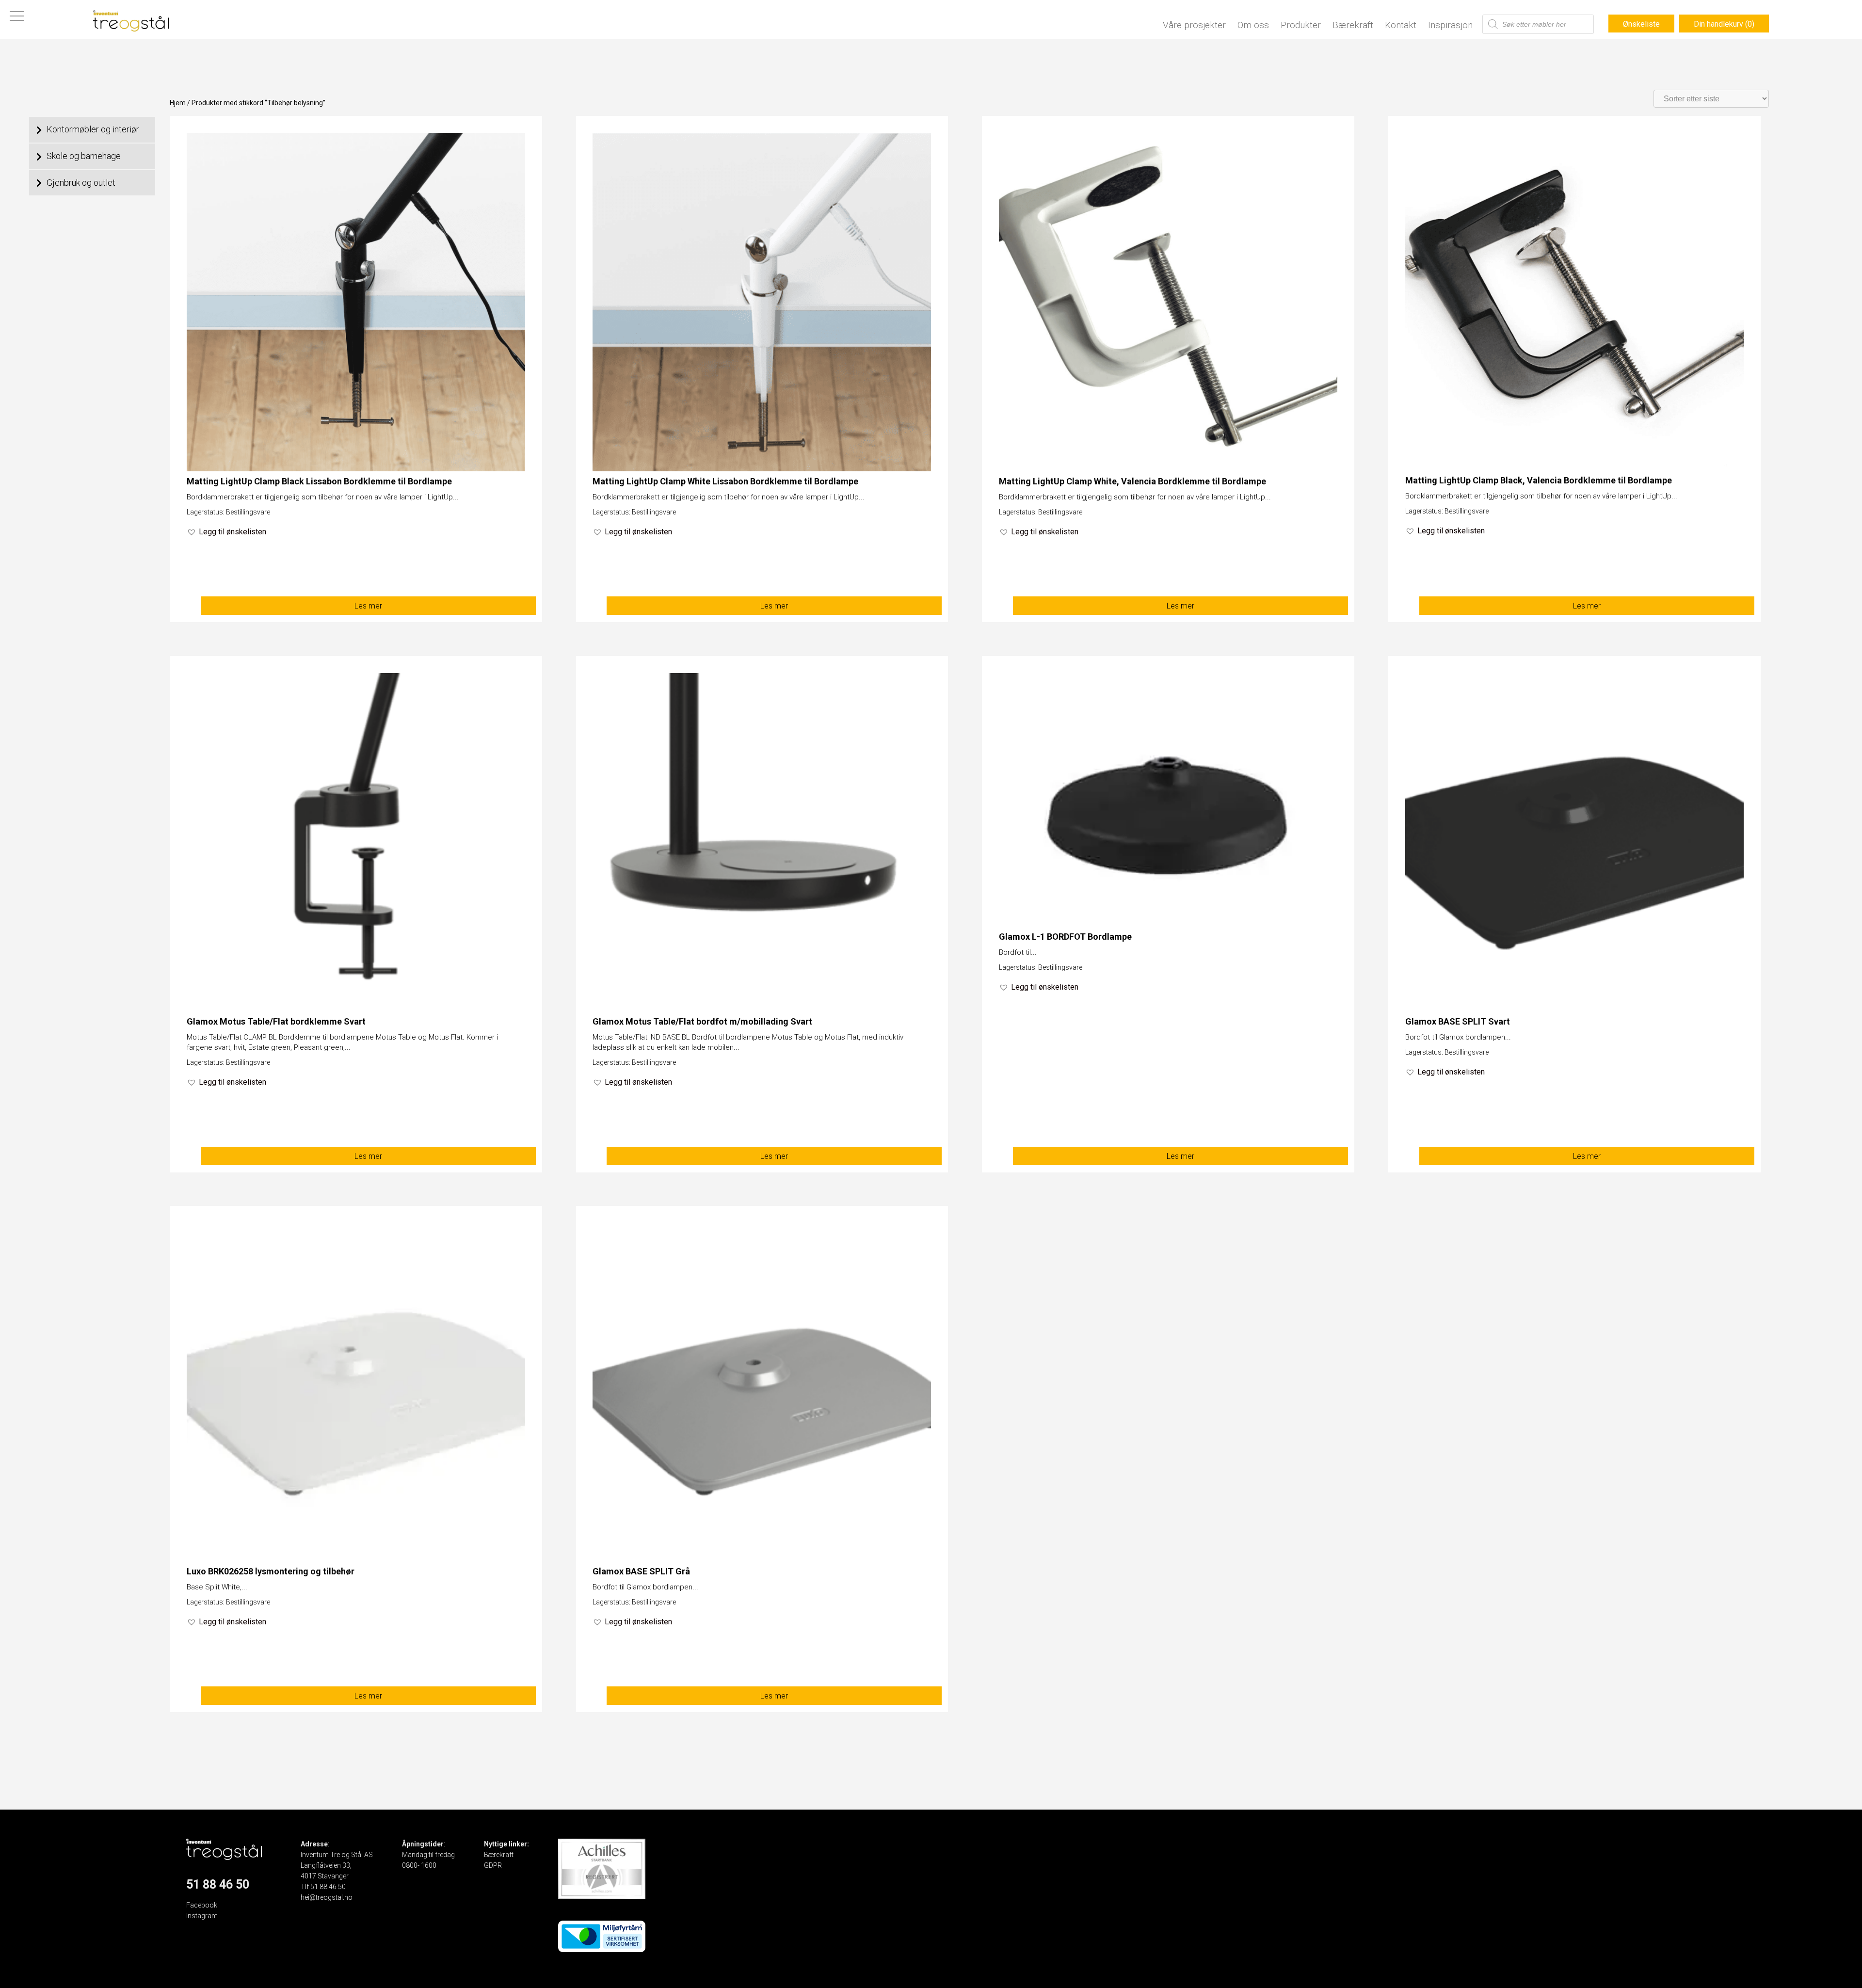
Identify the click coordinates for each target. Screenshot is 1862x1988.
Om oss (1253, 25)
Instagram (202, 1916)
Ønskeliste (1641, 24)
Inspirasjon (1450, 25)
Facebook (202, 1905)
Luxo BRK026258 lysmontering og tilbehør (271, 1571)
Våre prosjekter (1194, 25)
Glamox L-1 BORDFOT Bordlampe (1065, 937)
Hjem (178, 103)
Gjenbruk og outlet (81, 183)
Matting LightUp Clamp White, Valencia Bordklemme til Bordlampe (1132, 481)
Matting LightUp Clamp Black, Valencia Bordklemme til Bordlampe (1539, 480)
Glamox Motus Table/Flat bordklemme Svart (276, 1021)
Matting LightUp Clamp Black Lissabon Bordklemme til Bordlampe (319, 481)
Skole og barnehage (84, 156)
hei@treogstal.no (327, 1897)
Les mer (368, 606)
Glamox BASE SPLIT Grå (641, 1571)
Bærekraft (1353, 25)
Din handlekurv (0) (1724, 24)
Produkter (1301, 25)
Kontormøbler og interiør (93, 129)
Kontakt (1401, 25)
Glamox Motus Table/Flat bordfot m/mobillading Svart (702, 1021)
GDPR (493, 1865)
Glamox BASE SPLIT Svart (1458, 1021)
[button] (226, 532)
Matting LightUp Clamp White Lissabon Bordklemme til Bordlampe (725, 481)
